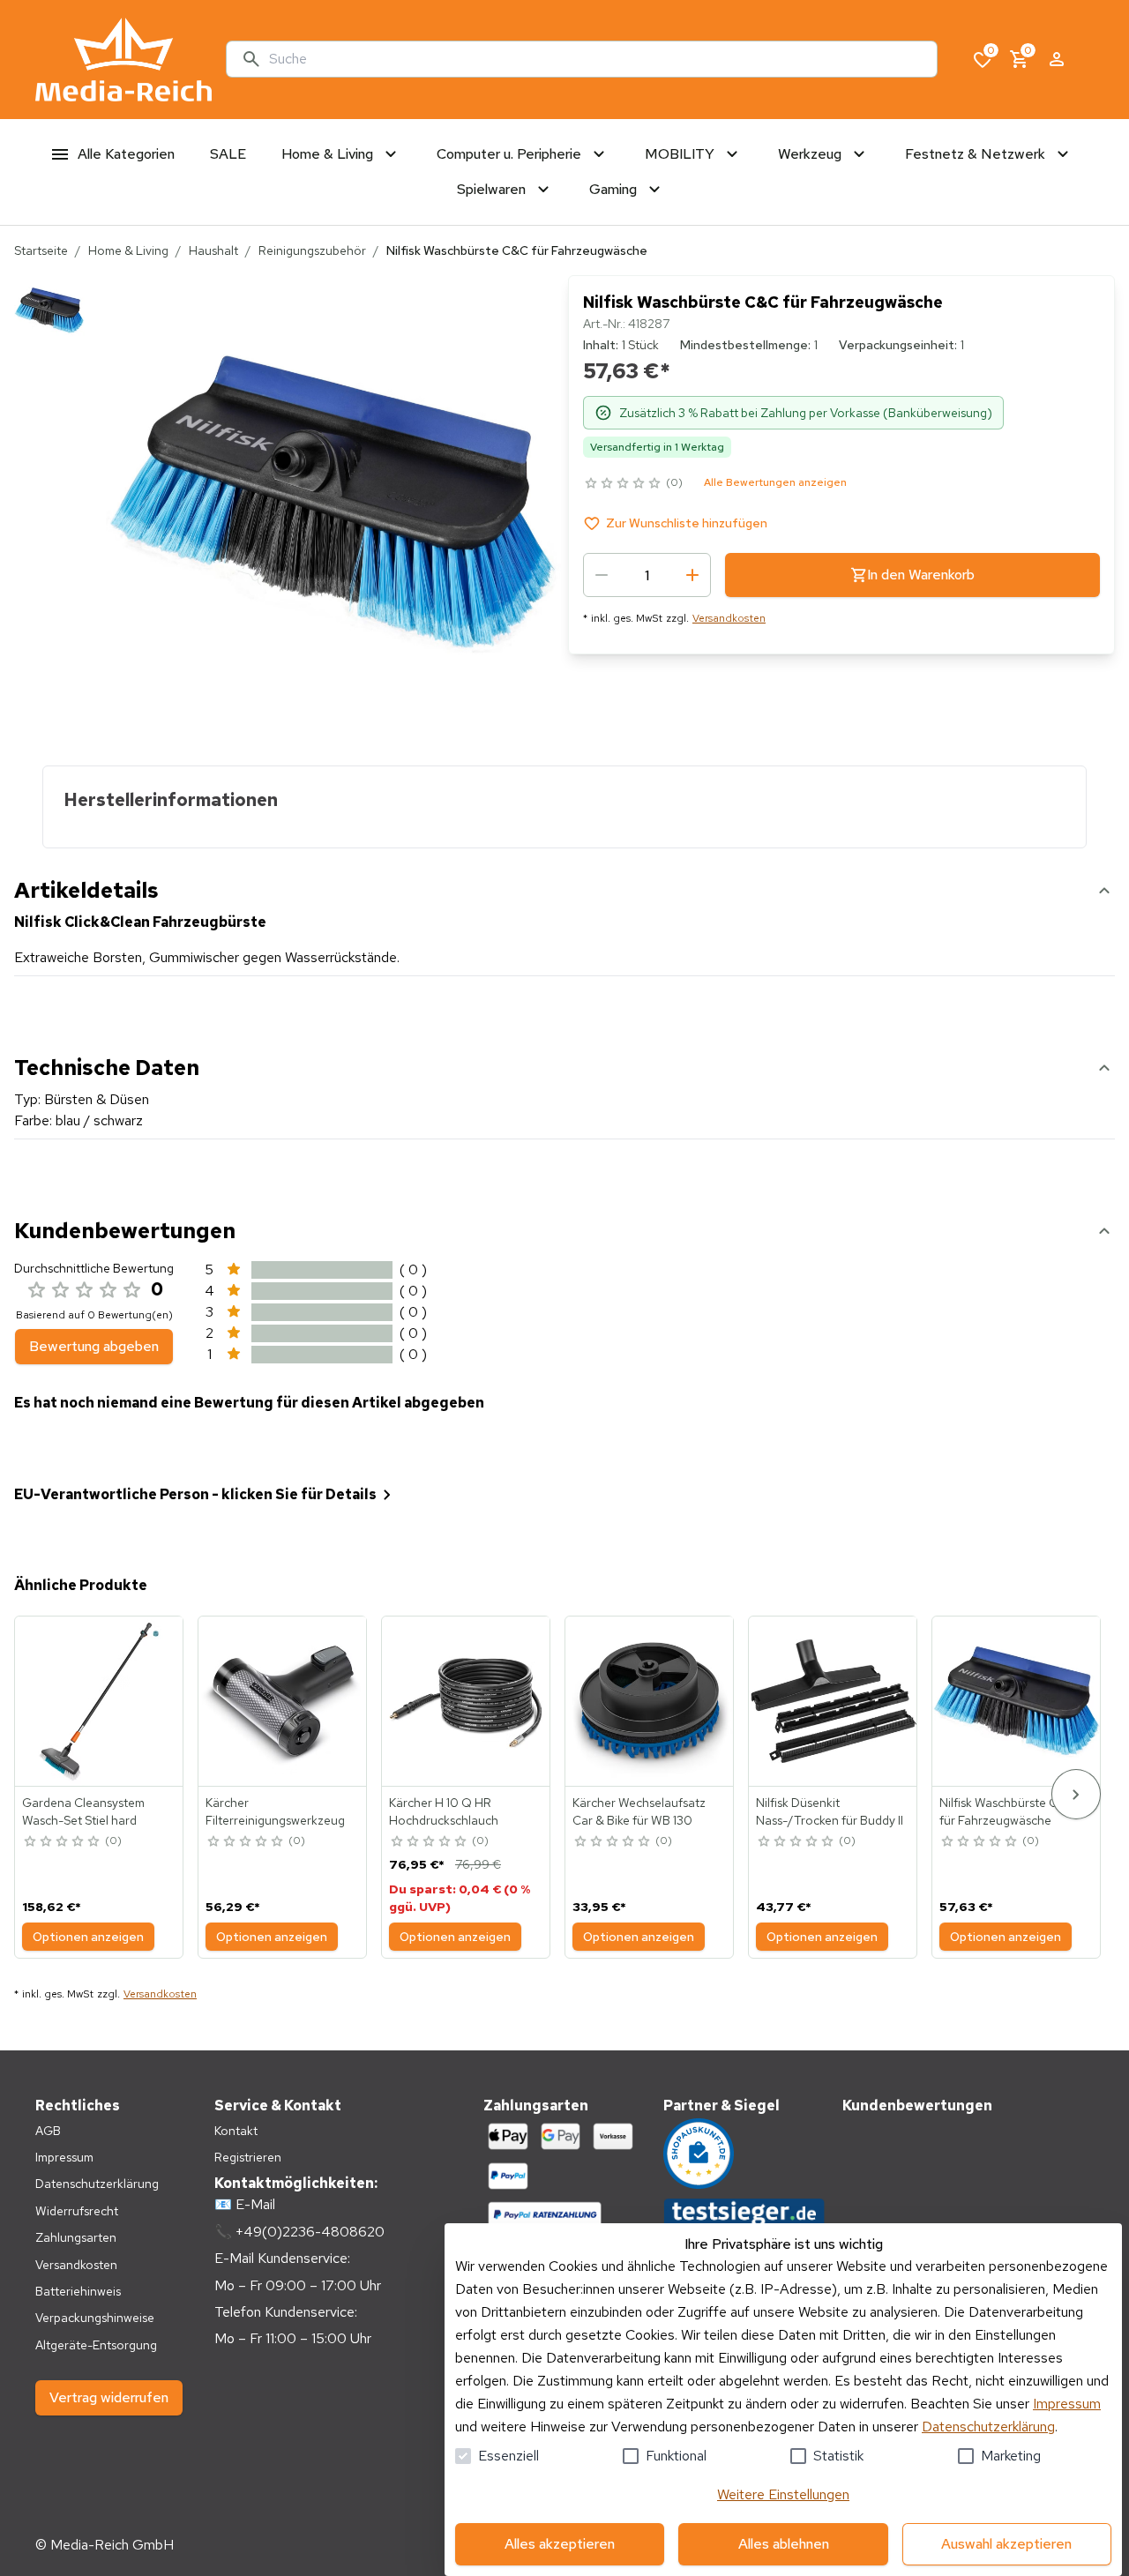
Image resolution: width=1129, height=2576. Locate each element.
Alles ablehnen (784, 2544)
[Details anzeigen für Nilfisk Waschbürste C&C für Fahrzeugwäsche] (1017, 1701)
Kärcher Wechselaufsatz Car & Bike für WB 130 (639, 1811)
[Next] (1076, 1794)
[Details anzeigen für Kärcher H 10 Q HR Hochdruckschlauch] (467, 1701)
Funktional (676, 2456)
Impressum (1067, 2404)
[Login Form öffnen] (1057, 59)
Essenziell (508, 2456)
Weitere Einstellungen (783, 2494)
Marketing (1011, 2456)
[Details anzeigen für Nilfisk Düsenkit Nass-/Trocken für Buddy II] (834, 1701)
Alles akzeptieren (560, 2544)
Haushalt (213, 250)
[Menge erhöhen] (692, 575)
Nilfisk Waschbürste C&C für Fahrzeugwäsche (1007, 1811)
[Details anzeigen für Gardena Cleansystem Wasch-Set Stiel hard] (100, 1701)
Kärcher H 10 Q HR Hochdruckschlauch (444, 1811)
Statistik (838, 2456)
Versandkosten (729, 618)
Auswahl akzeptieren (1006, 2544)
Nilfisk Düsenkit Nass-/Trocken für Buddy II (830, 1811)
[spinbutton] (647, 575)
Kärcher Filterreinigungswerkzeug (275, 1811)
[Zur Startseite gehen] (123, 60)
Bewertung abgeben (94, 1346)
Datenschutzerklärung (988, 2427)
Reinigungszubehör (312, 250)
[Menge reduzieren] (602, 575)
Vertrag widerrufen (109, 2397)
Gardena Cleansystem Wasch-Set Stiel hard (83, 1811)
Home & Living (128, 250)
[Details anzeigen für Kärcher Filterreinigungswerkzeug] (283, 1701)
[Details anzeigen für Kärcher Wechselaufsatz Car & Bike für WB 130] (650, 1701)
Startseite (41, 250)
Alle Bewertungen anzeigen (775, 482)
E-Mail (255, 2204)
